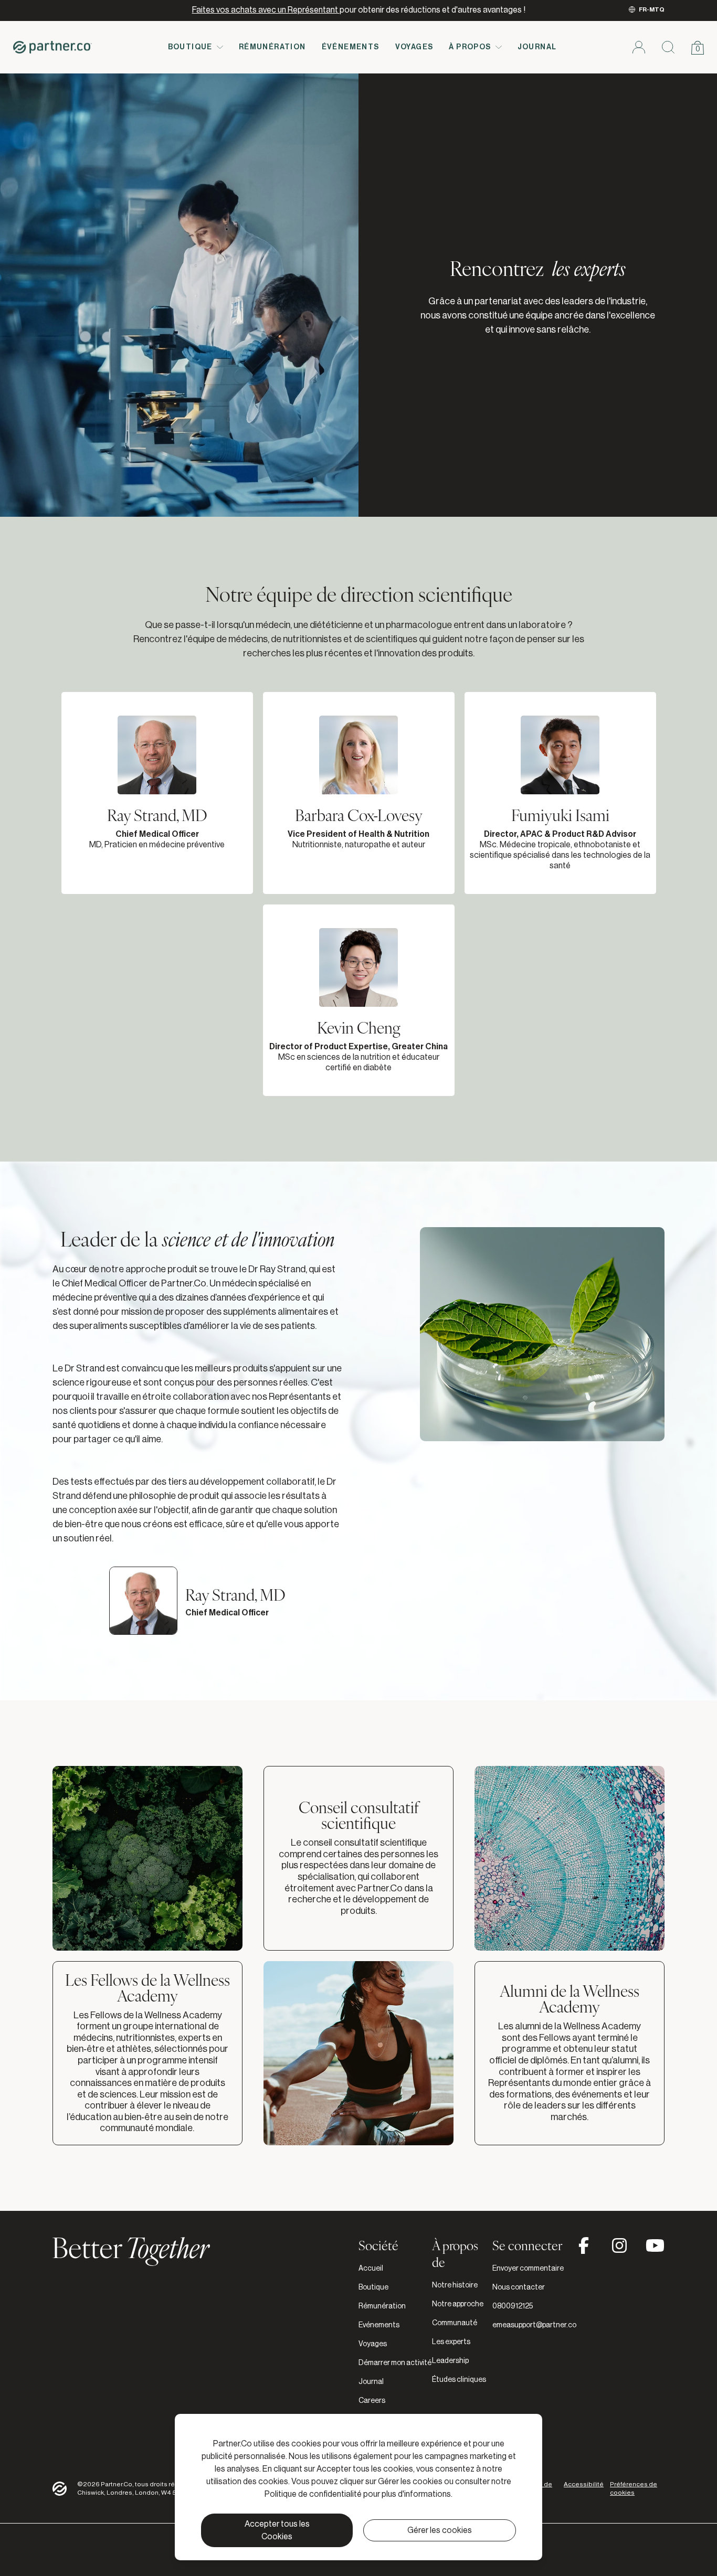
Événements (351, 47)
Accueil (371, 2269)
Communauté (455, 2323)
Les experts (451, 2342)
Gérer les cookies (440, 2530)
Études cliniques (459, 2380)
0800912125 (513, 2306)
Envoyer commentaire (528, 2269)
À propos (470, 47)
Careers (372, 2401)
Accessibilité (584, 2484)
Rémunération (272, 47)
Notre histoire (455, 2285)
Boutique (190, 47)
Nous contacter (519, 2287)
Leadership (450, 2361)
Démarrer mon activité (395, 2363)
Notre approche (458, 2304)
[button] (157, 793)
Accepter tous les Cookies (277, 2530)
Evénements (379, 2325)
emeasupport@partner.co (534, 2325)
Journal (537, 47)
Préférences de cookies (634, 2488)
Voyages (414, 47)
